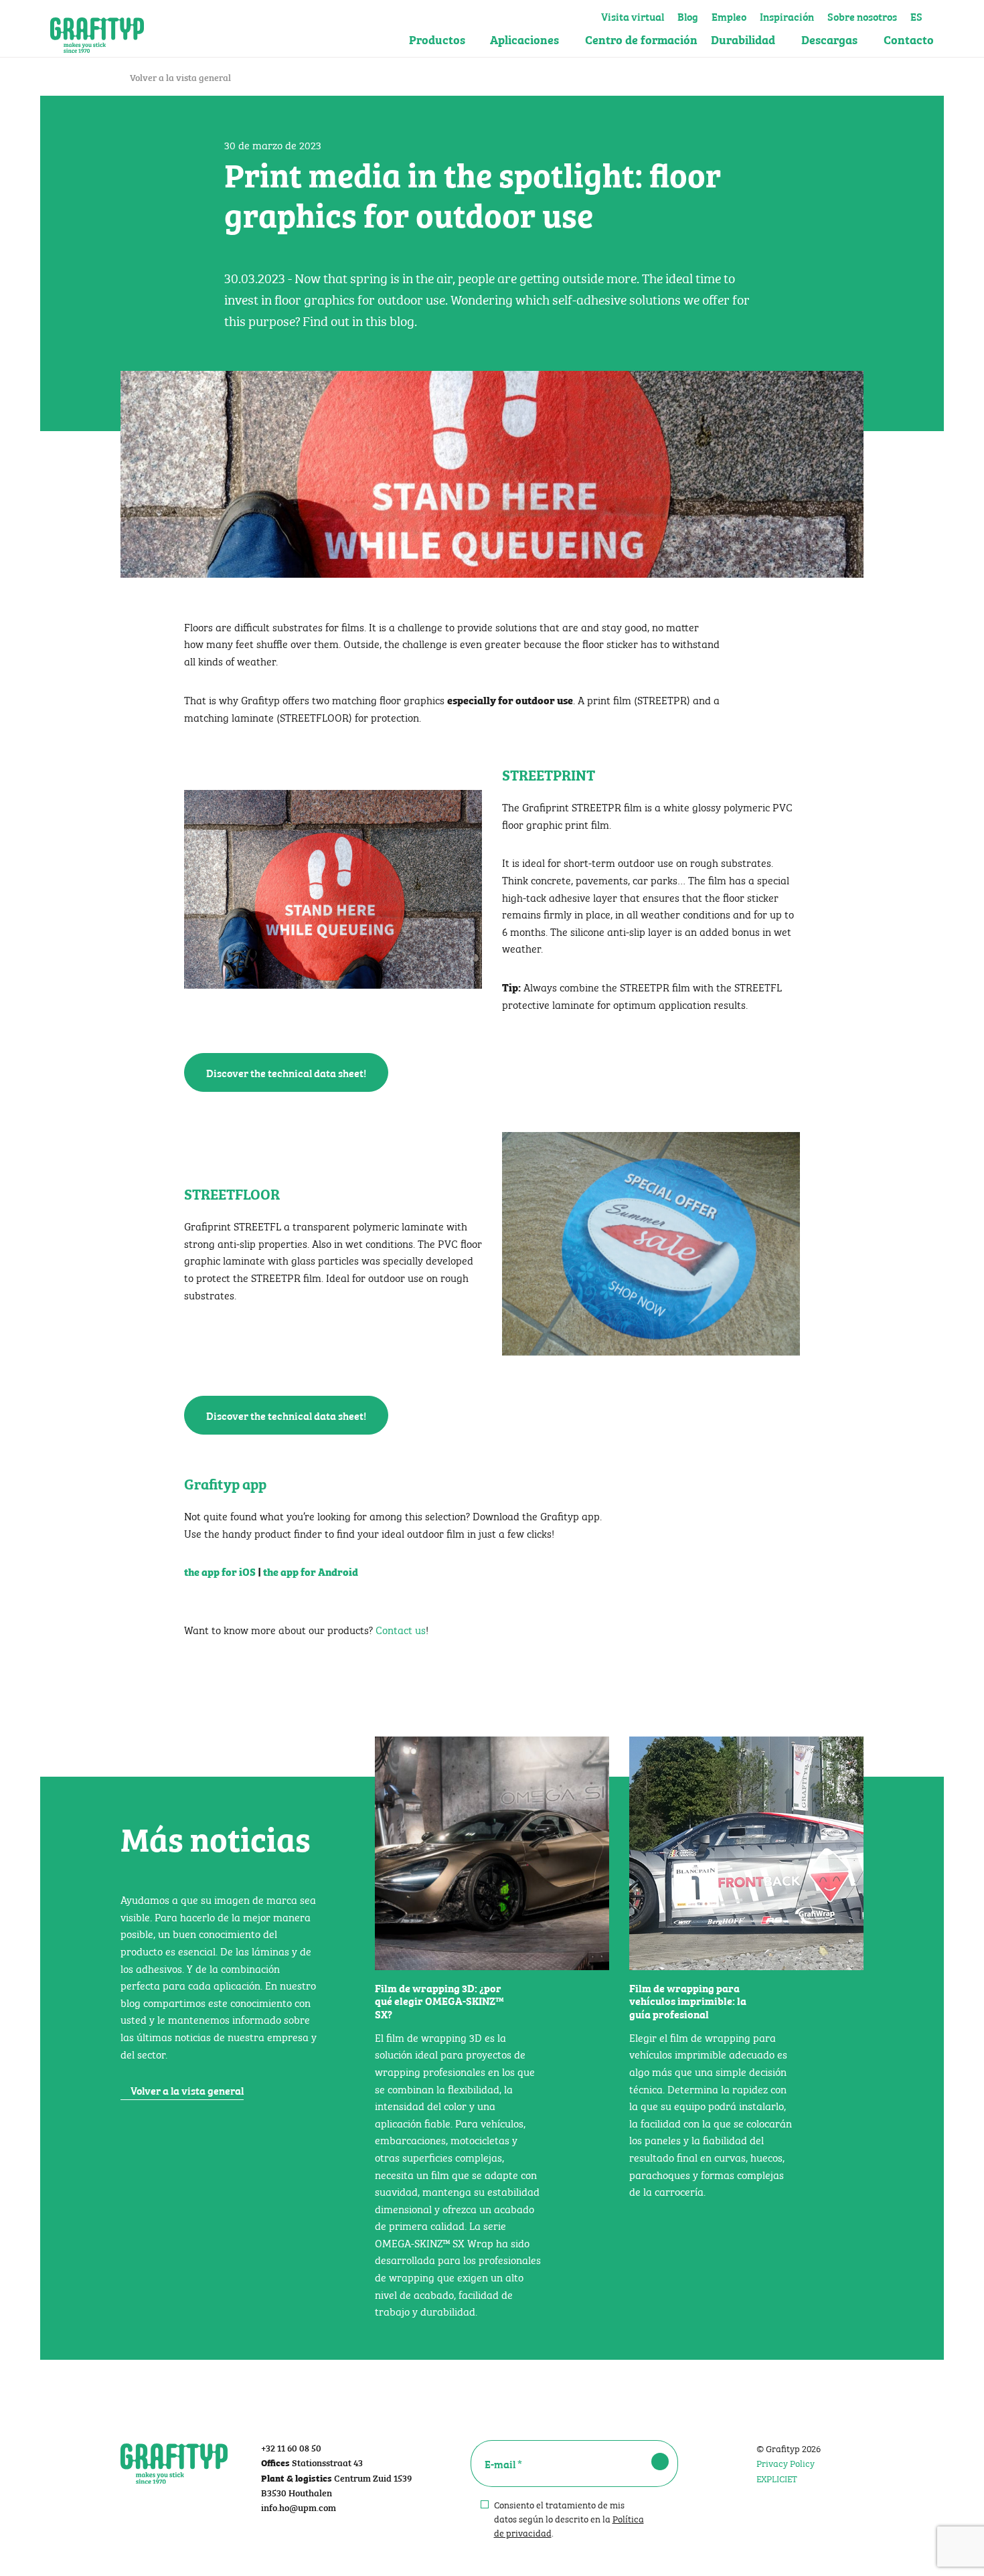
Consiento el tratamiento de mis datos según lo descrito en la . (569, 2518)
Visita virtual (633, 15)
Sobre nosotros (862, 15)
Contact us (399, 1629)
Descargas (829, 39)
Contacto (909, 39)
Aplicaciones (524, 39)
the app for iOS (220, 1571)
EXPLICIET (777, 2478)
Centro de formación (641, 39)
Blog (688, 15)
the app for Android (311, 1571)
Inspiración (787, 15)
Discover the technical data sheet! (286, 1072)
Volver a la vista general (179, 77)
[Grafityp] (97, 29)
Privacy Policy (786, 2462)
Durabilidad (743, 39)
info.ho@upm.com (299, 2507)
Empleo (729, 15)
